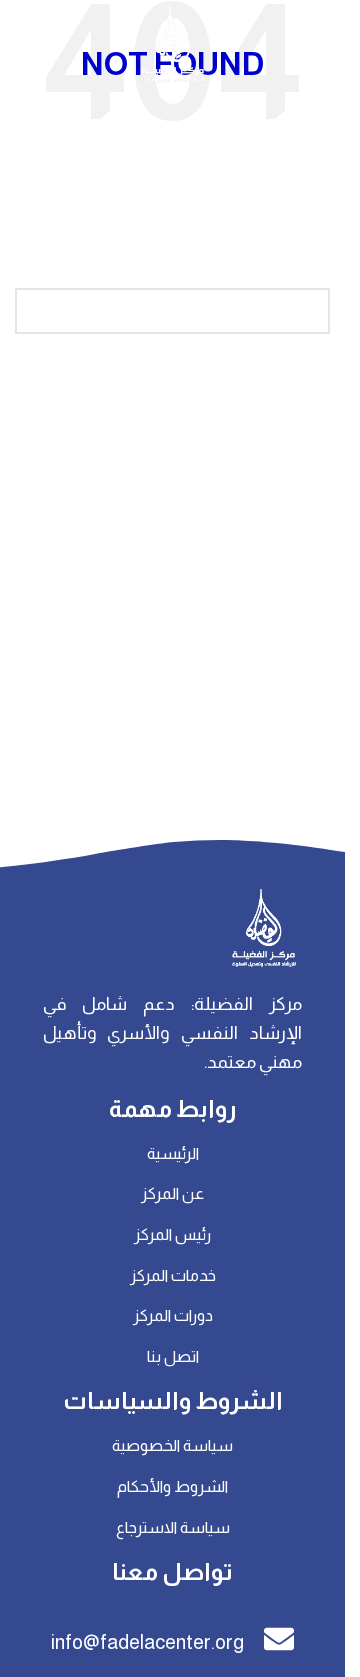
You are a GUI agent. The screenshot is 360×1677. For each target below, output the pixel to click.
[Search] (25, 45)
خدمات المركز (173, 1275)
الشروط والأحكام (172, 1486)
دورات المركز (173, 1315)
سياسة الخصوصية (172, 1445)
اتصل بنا (173, 1356)
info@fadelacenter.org (147, 1642)
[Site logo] (173, 44)
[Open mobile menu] (320, 45)
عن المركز (172, 1193)
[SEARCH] (38, 311)
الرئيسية (173, 1153)
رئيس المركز (172, 1234)
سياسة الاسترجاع (173, 1527)
